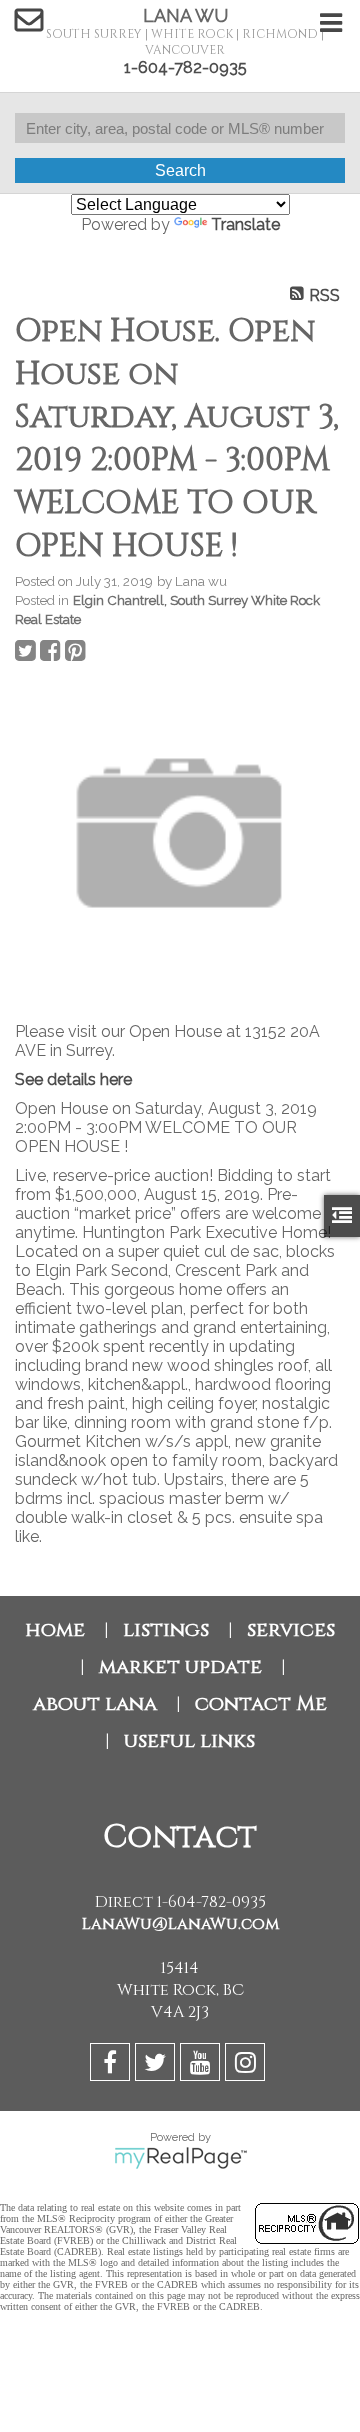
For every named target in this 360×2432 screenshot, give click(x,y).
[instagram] (247, 2065)
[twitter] (157, 2065)
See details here (73, 1079)
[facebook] (112, 2065)
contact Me (261, 1703)
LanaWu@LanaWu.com (180, 1924)
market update (180, 1666)
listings (166, 1629)
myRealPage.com (180, 2158)
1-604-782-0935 (185, 67)
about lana (95, 1703)
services (291, 1629)
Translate (245, 224)
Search (180, 170)
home (55, 1629)
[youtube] (202, 2065)
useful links (189, 1740)
